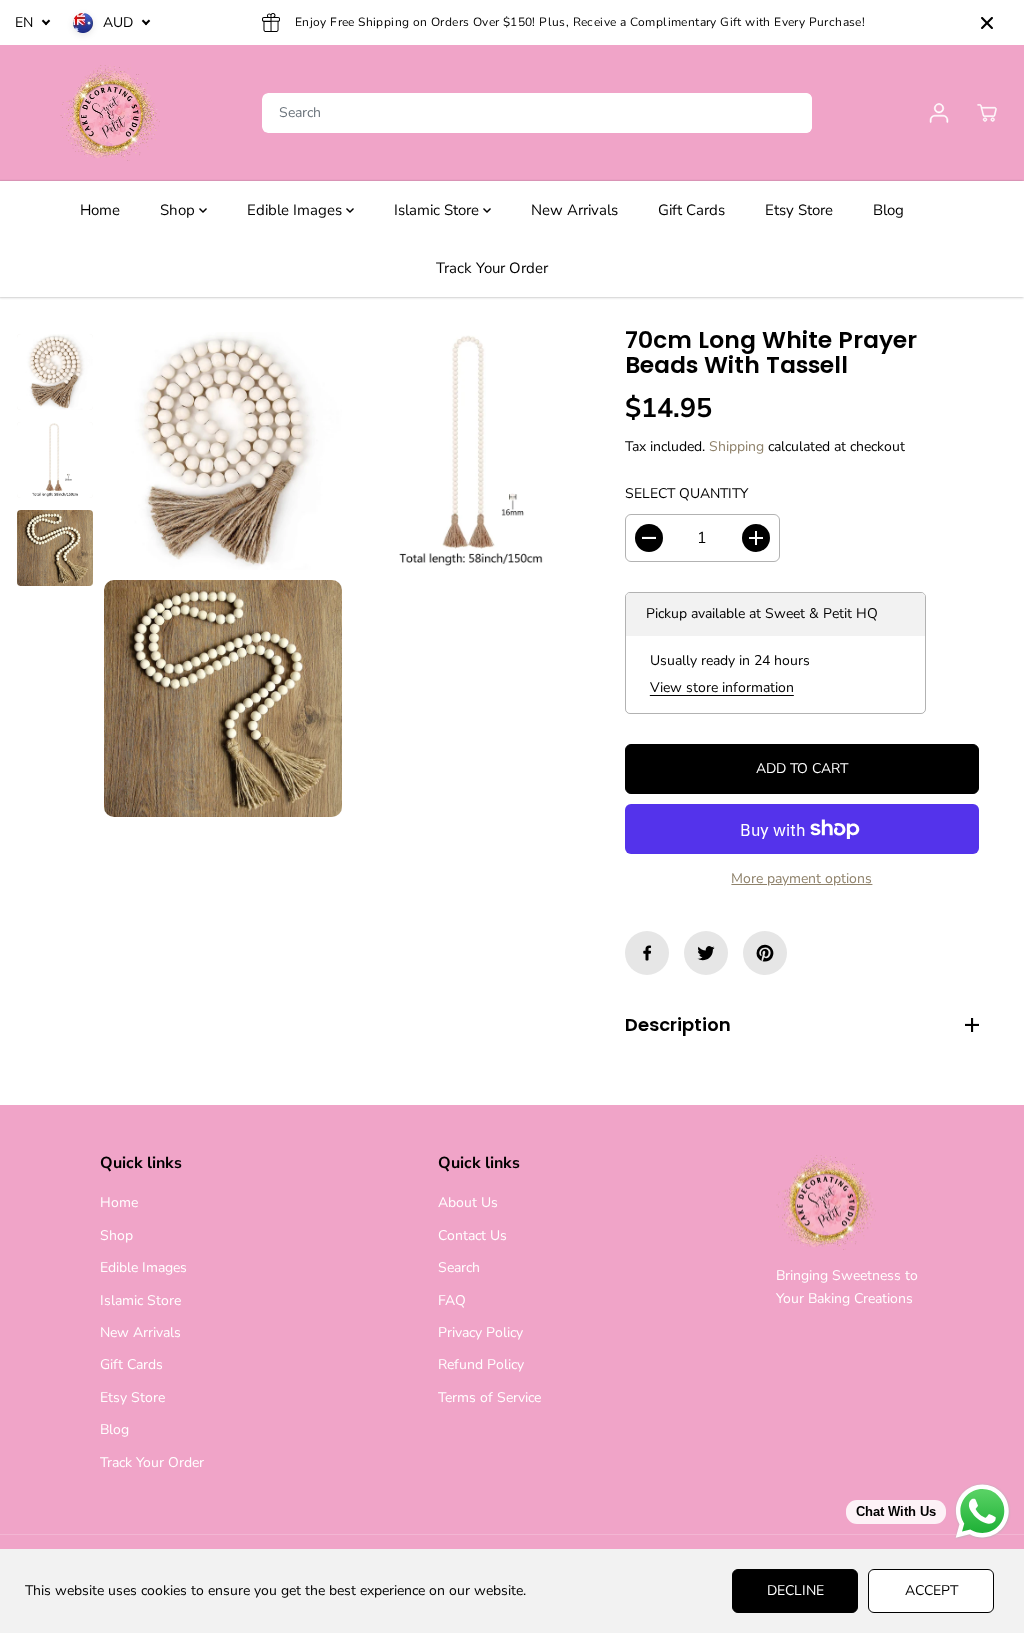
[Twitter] (706, 953)
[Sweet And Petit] (110, 113)
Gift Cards (691, 210)
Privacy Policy (480, 1332)
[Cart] (987, 113)
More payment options (801, 878)
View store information (722, 687)
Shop (179, 210)
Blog (888, 210)
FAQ (452, 1300)
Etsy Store (799, 210)
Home (100, 210)
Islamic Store (438, 210)
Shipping (736, 446)
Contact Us (472, 1235)
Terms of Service (489, 1397)
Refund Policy (481, 1364)
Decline (795, 1590)
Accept (931, 1590)
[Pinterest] (765, 953)
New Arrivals (574, 210)
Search (459, 1267)
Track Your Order (492, 268)
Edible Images (296, 210)
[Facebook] (647, 953)
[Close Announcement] (987, 23)
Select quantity (686, 493)
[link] (850, 1203)
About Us (468, 1202)
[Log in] (939, 113)
